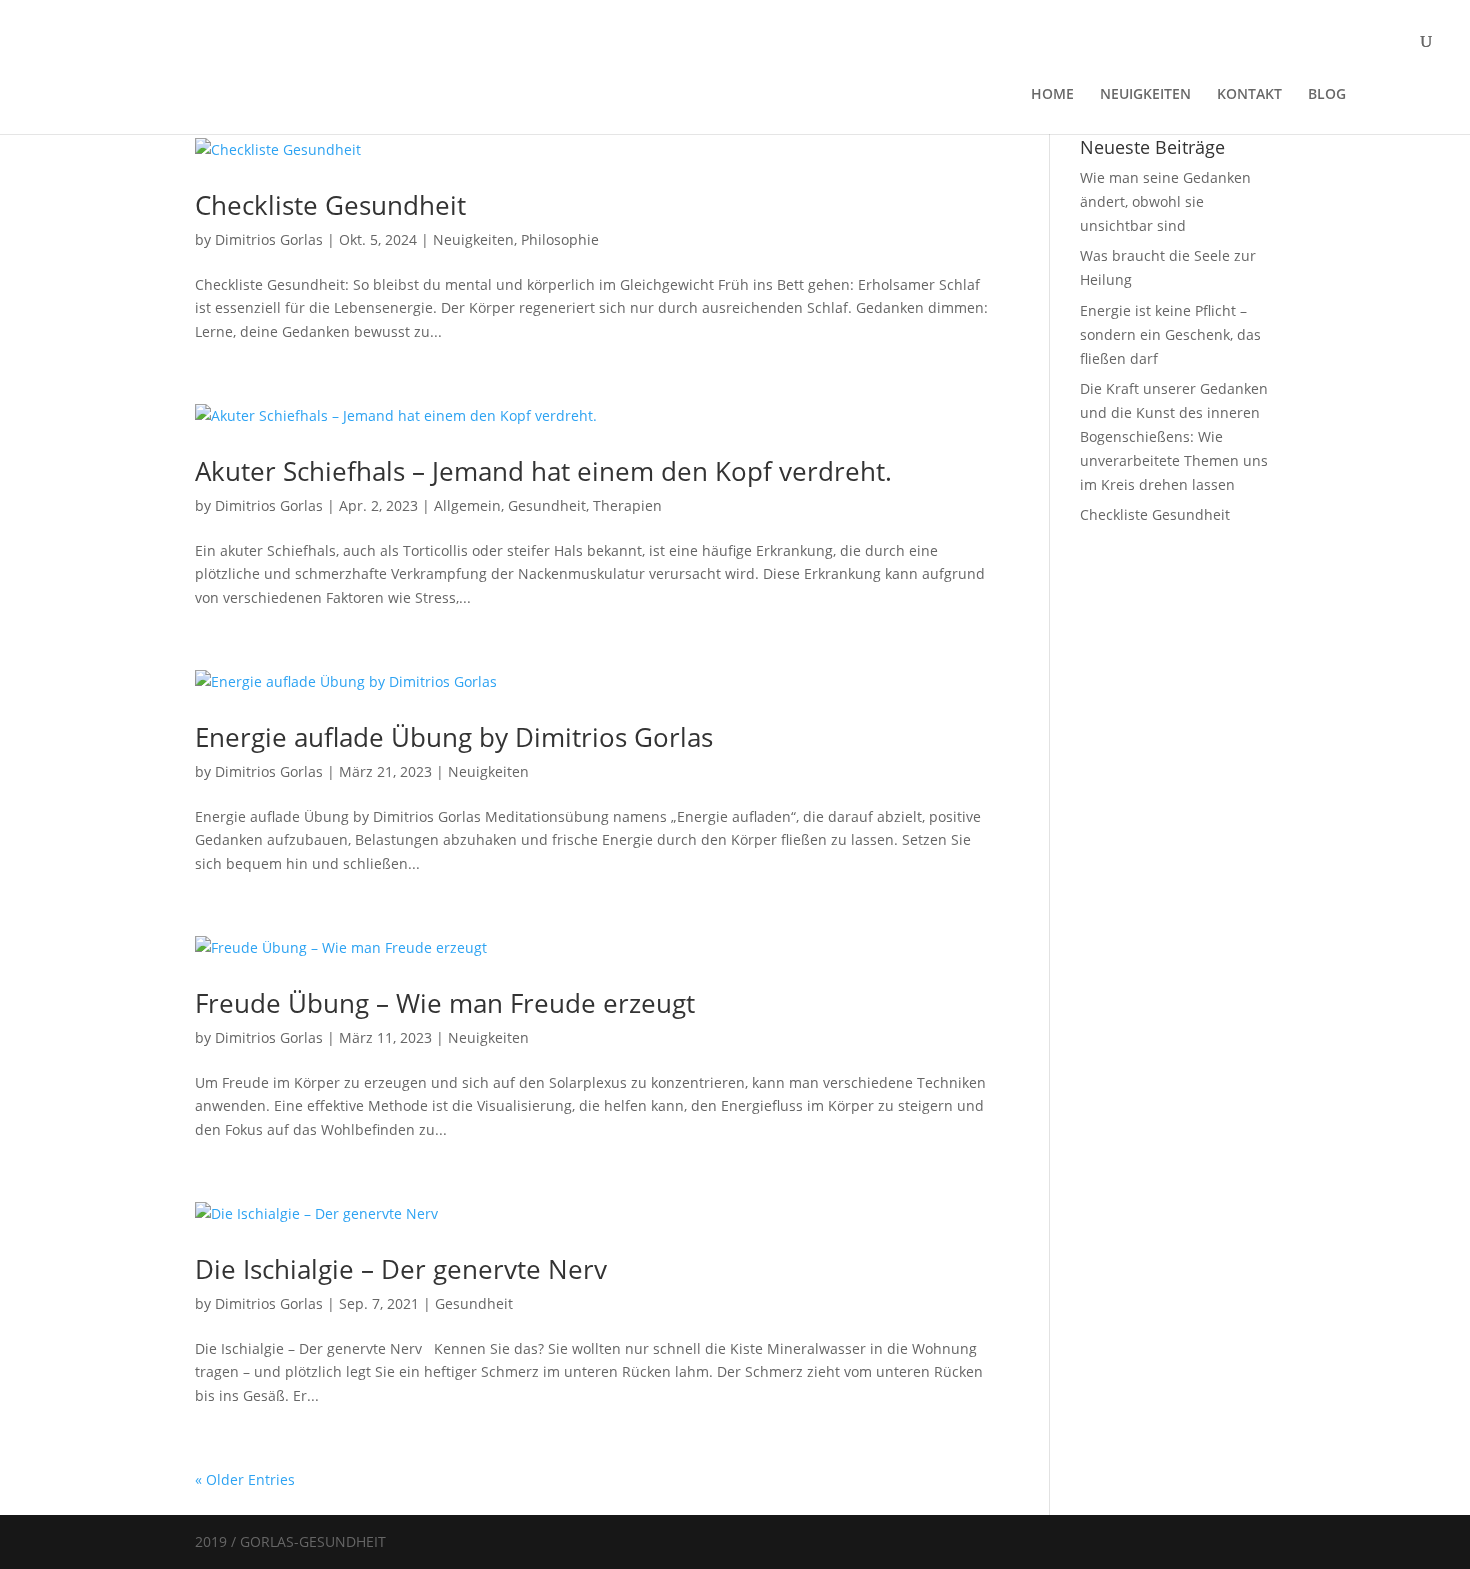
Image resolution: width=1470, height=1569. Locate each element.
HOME (1052, 95)
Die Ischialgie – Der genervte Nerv (401, 1269)
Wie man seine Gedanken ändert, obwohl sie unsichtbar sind (1165, 201)
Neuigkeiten (473, 239)
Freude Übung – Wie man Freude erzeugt (445, 1003)
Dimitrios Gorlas (269, 239)
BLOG (1327, 95)
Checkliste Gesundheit (330, 205)
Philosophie (560, 239)
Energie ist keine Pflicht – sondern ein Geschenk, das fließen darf (1170, 334)
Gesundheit (547, 505)
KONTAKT (1249, 95)
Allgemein (467, 505)
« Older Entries (245, 1479)
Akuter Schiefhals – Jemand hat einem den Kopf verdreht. (543, 471)
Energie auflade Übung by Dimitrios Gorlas (454, 737)
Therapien (627, 505)
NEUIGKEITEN (1145, 95)
